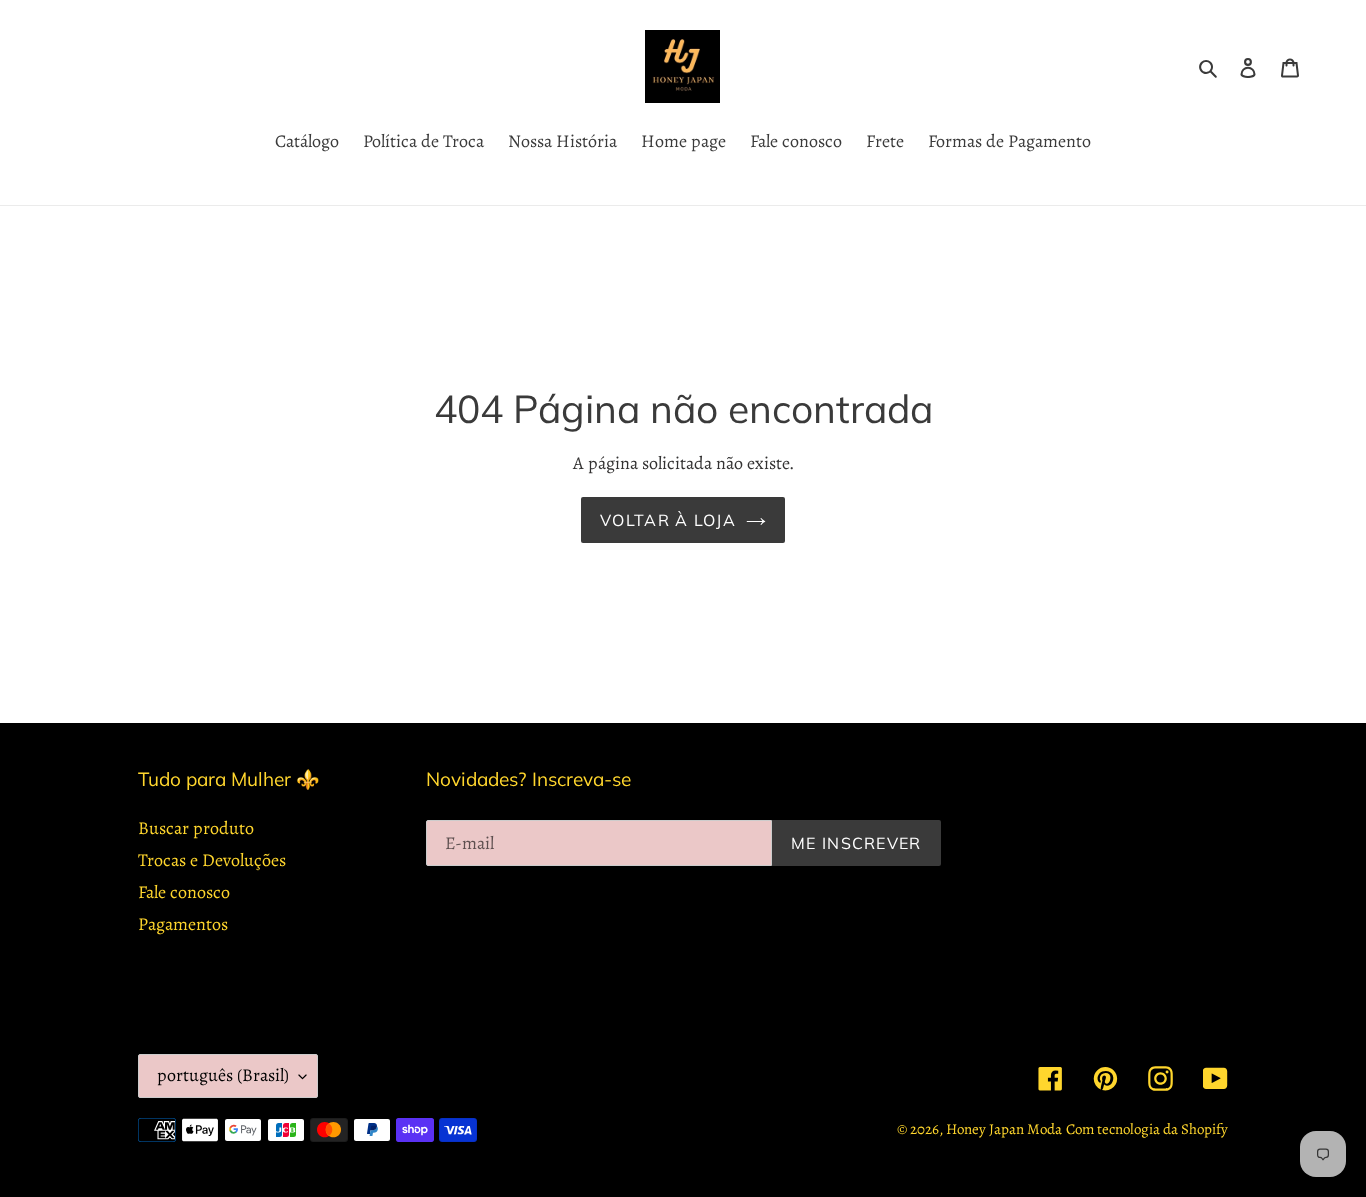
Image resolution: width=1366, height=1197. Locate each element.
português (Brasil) (223, 1075)
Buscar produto (196, 828)
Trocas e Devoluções (212, 860)
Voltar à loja (668, 520)
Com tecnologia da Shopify (1147, 1129)
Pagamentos (183, 924)
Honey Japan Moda (1004, 1129)
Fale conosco (184, 892)
